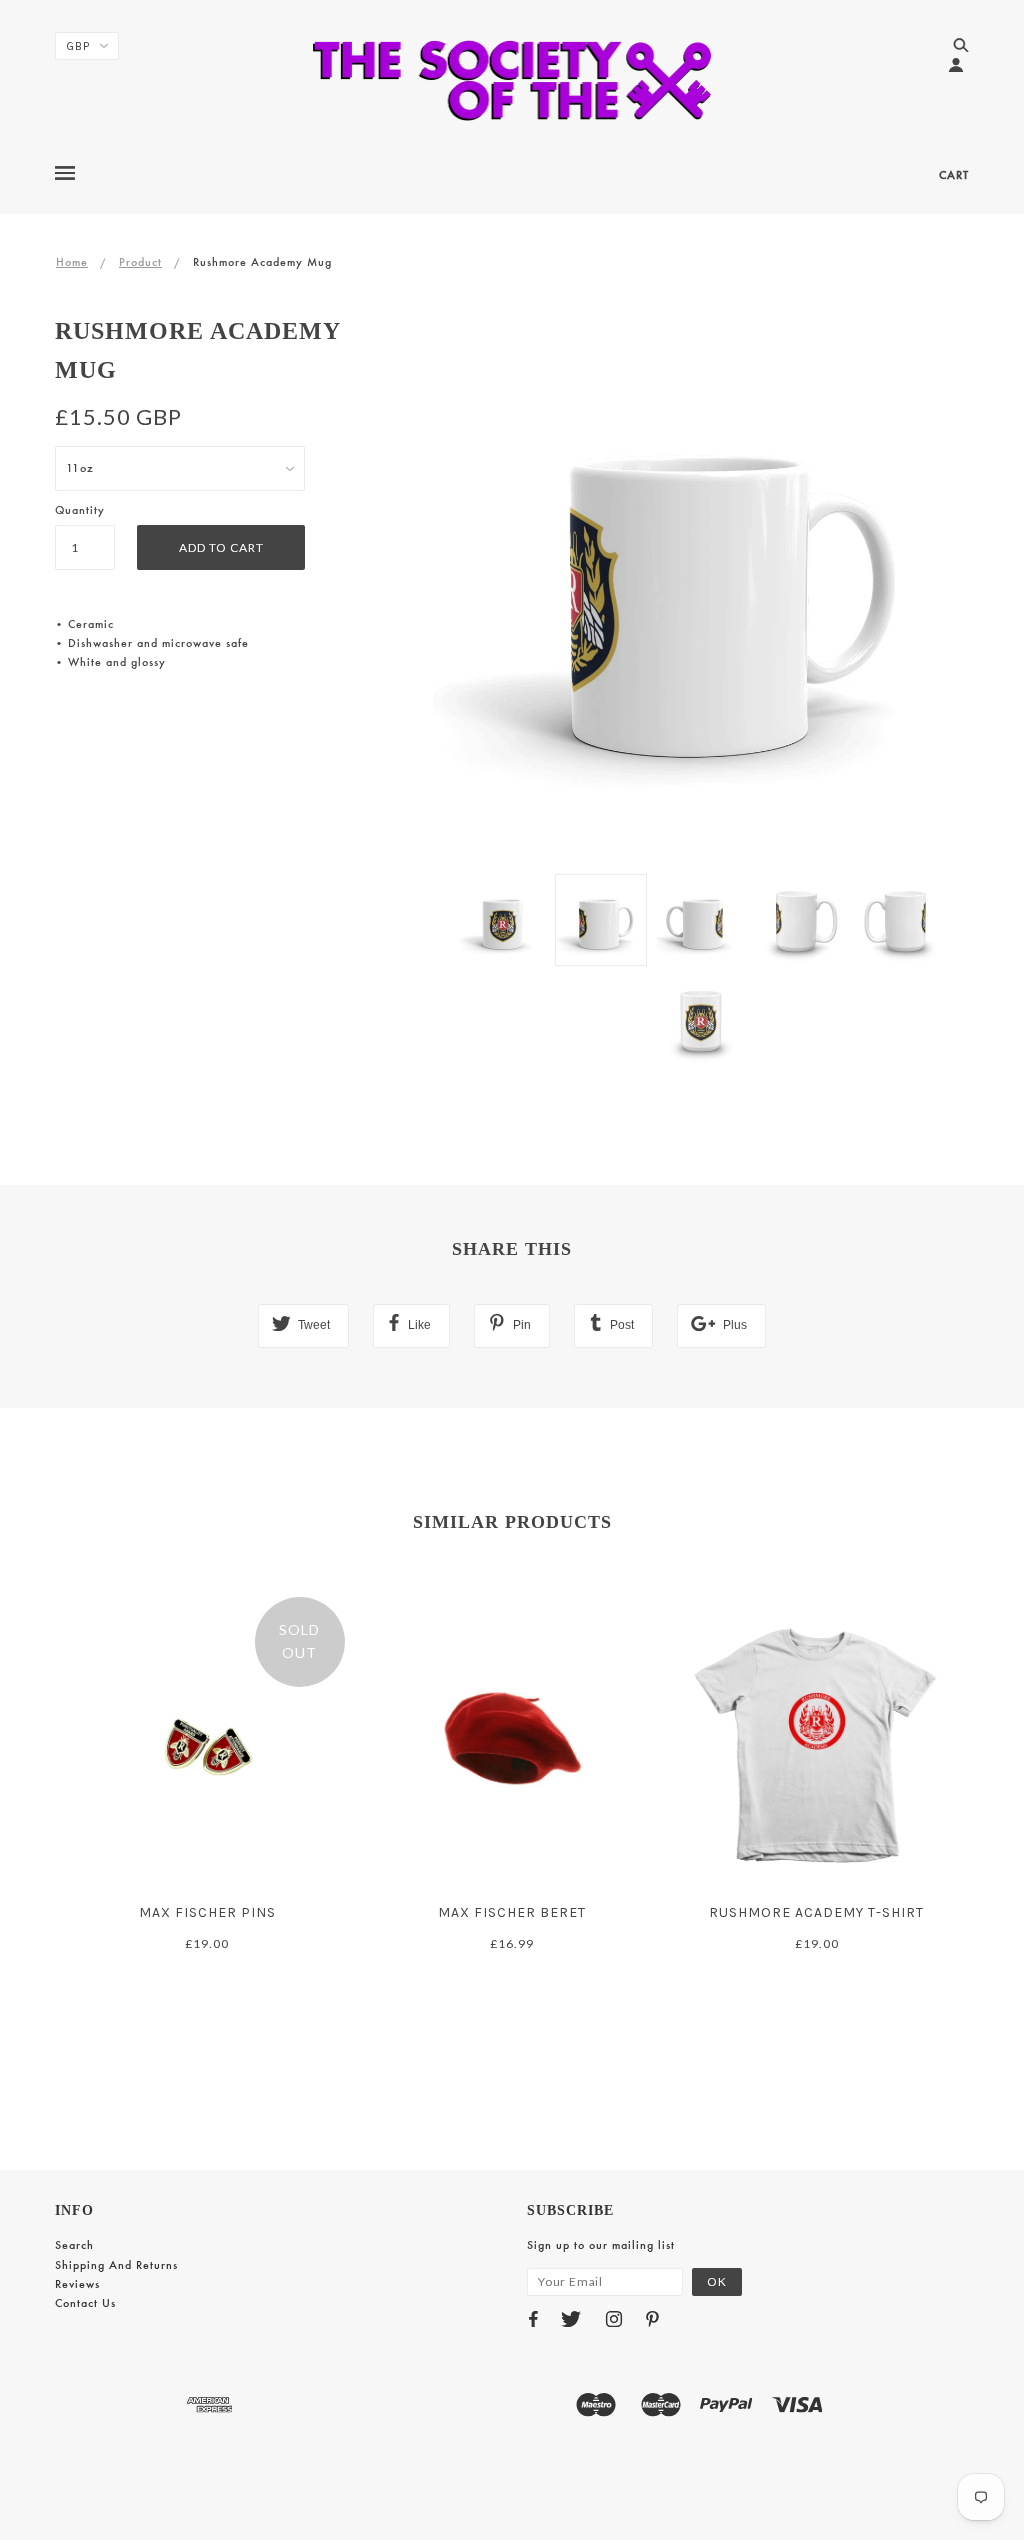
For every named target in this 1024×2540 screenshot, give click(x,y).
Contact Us (85, 2303)
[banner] (512, 80)
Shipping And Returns (116, 2265)
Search (74, 2245)
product (140, 262)
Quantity (80, 510)
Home (72, 262)
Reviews (77, 2284)
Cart (954, 175)
